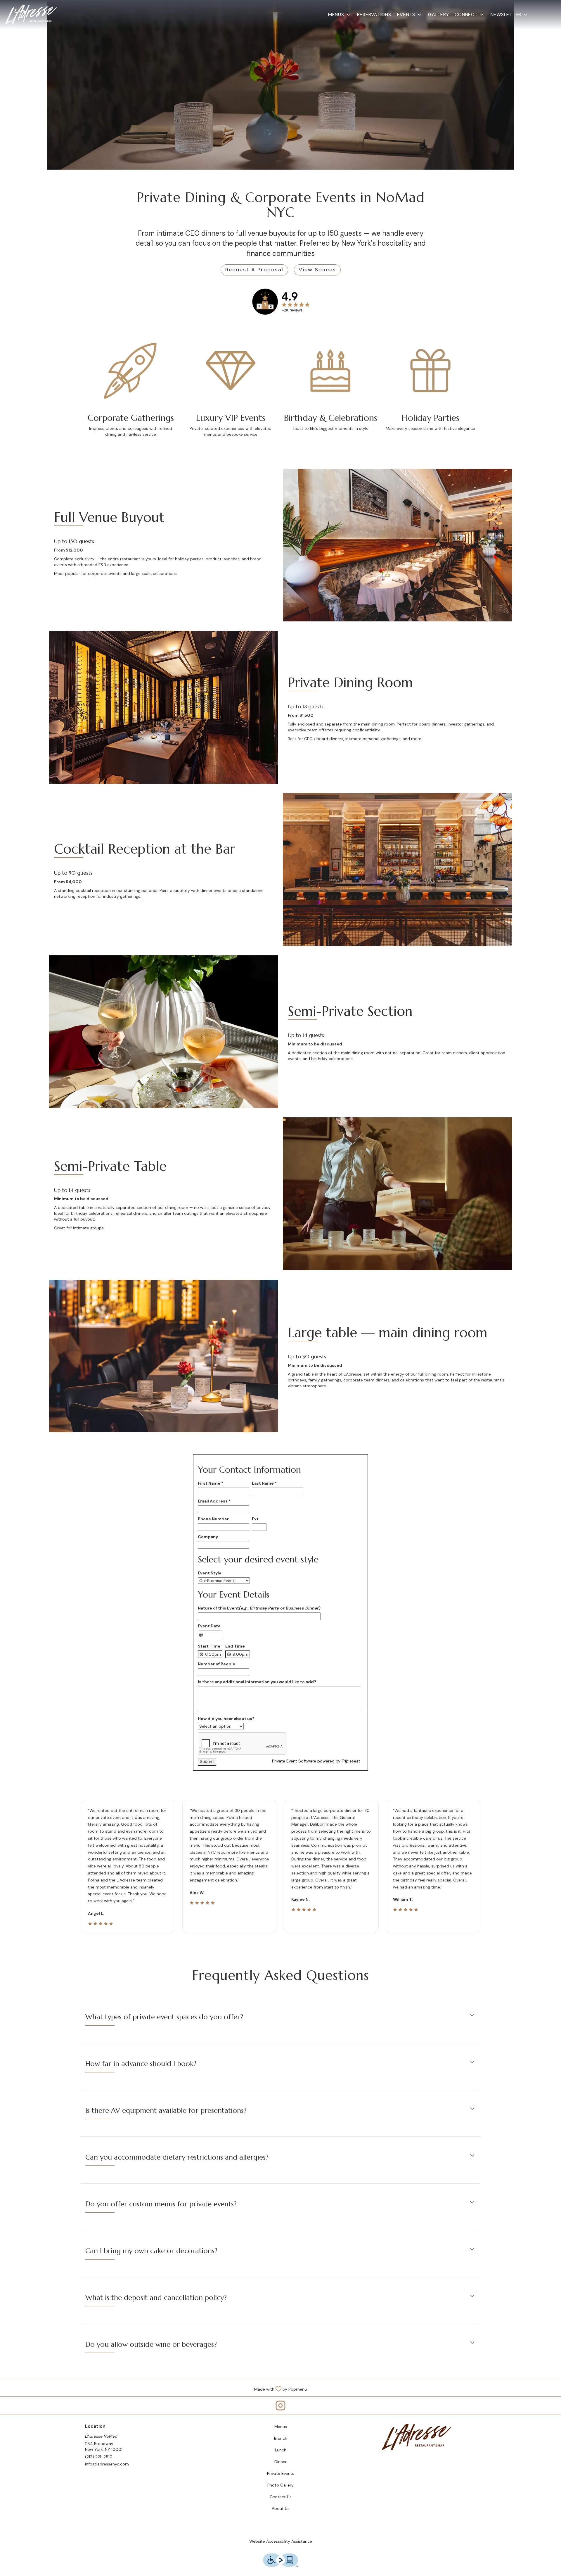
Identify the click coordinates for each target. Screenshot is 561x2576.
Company (208, 1537)
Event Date (209, 1626)
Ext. (256, 1519)
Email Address (214, 1501)
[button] (340, 15)
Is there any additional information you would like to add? (257, 1682)
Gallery (438, 14)
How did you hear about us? (226, 1719)
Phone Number (213, 1519)
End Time (235, 1646)
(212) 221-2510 (99, 2457)
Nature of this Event (259, 1608)
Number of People (217, 1664)
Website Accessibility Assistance (281, 2541)
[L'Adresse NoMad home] (31, 15)
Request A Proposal (254, 270)
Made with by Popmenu (156, 2388)
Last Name (264, 1483)
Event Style (210, 1573)
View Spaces (317, 270)
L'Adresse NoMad (417, 2437)
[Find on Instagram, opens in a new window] (280, 2407)
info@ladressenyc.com (107, 2464)
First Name (211, 1483)
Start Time (209, 1646)
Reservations (374, 14)
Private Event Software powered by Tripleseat (316, 1761)
